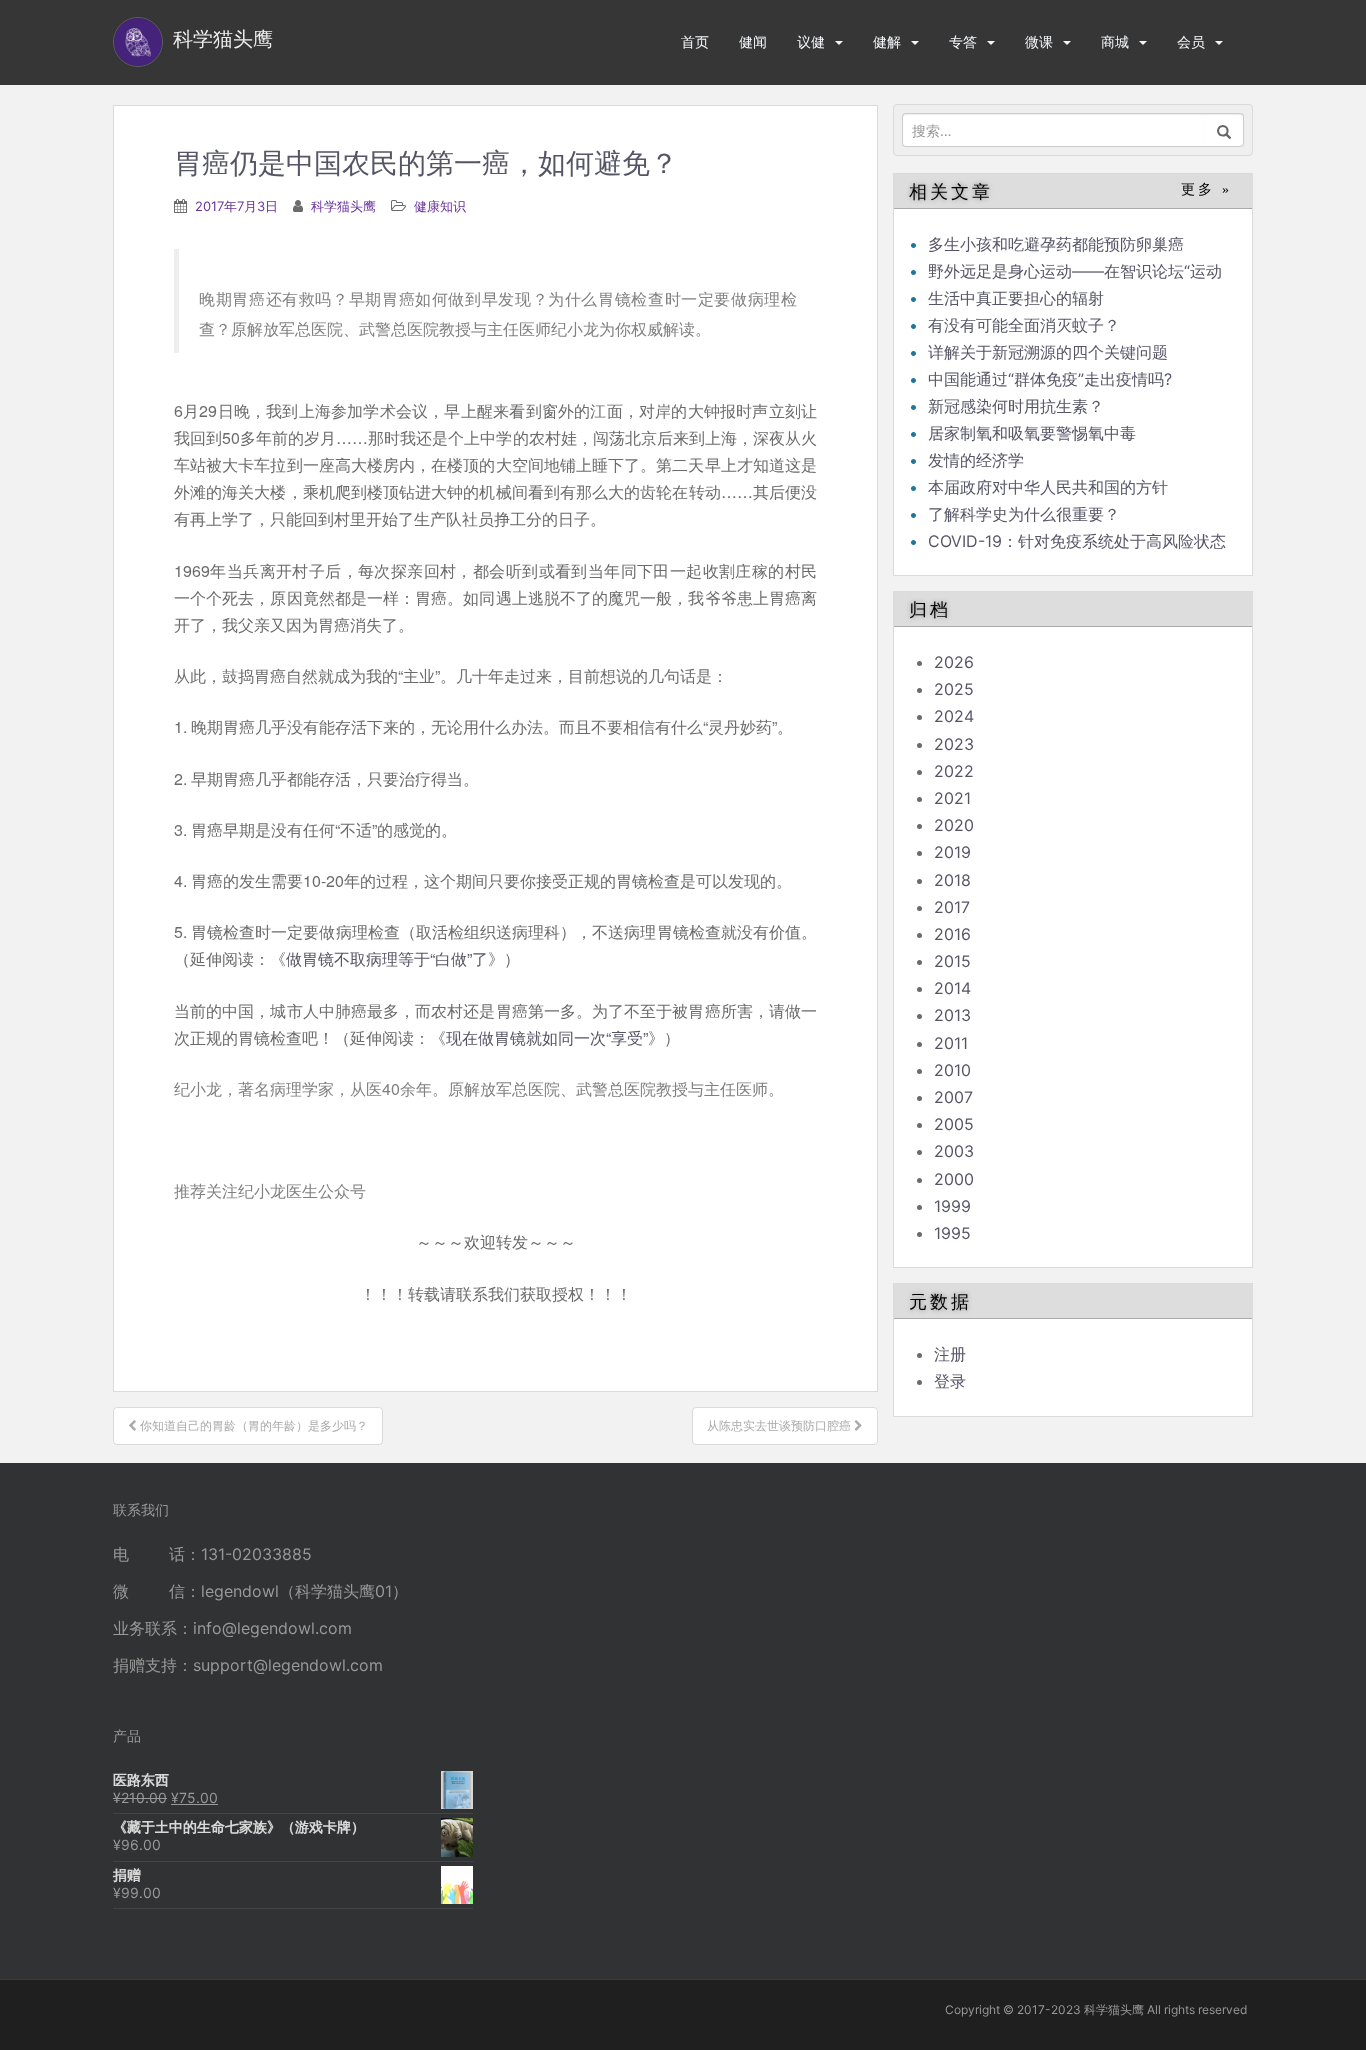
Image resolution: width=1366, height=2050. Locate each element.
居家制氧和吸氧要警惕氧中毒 (1032, 433)
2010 (952, 1070)
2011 (951, 1043)
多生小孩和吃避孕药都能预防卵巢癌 (1056, 244)
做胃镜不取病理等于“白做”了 (387, 958)
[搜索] (1224, 130)
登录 (950, 1381)
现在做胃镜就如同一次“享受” (547, 1037)
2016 (952, 934)
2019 (952, 852)
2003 (954, 1151)
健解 (887, 41)
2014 (952, 988)
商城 (1115, 41)
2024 (954, 716)
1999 (952, 1206)
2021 (952, 798)
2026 (954, 662)
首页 (695, 41)
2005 (954, 1124)
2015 (952, 961)
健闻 (753, 41)
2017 (952, 907)
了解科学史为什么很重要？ (1024, 514)
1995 (952, 1233)
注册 (950, 1354)
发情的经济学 (976, 460)
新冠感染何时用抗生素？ (1016, 406)
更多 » (1206, 189)
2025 (954, 689)
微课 (1039, 41)
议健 (811, 41)
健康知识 (440, 206)
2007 (953, 1097)
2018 (952, 880)
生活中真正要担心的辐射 (1016, 298)
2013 (952, 1015)
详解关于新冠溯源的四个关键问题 (1048, 352)
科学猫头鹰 (343, 206)
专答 (963, 41)
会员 (1191, 41)
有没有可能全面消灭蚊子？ (1024, 325)
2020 (954, 825)
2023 (954, 744)
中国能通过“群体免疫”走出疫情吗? (1050, 379)
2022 (954, 771)
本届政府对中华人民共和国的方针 (1048, 487)
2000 (954, 1179)
